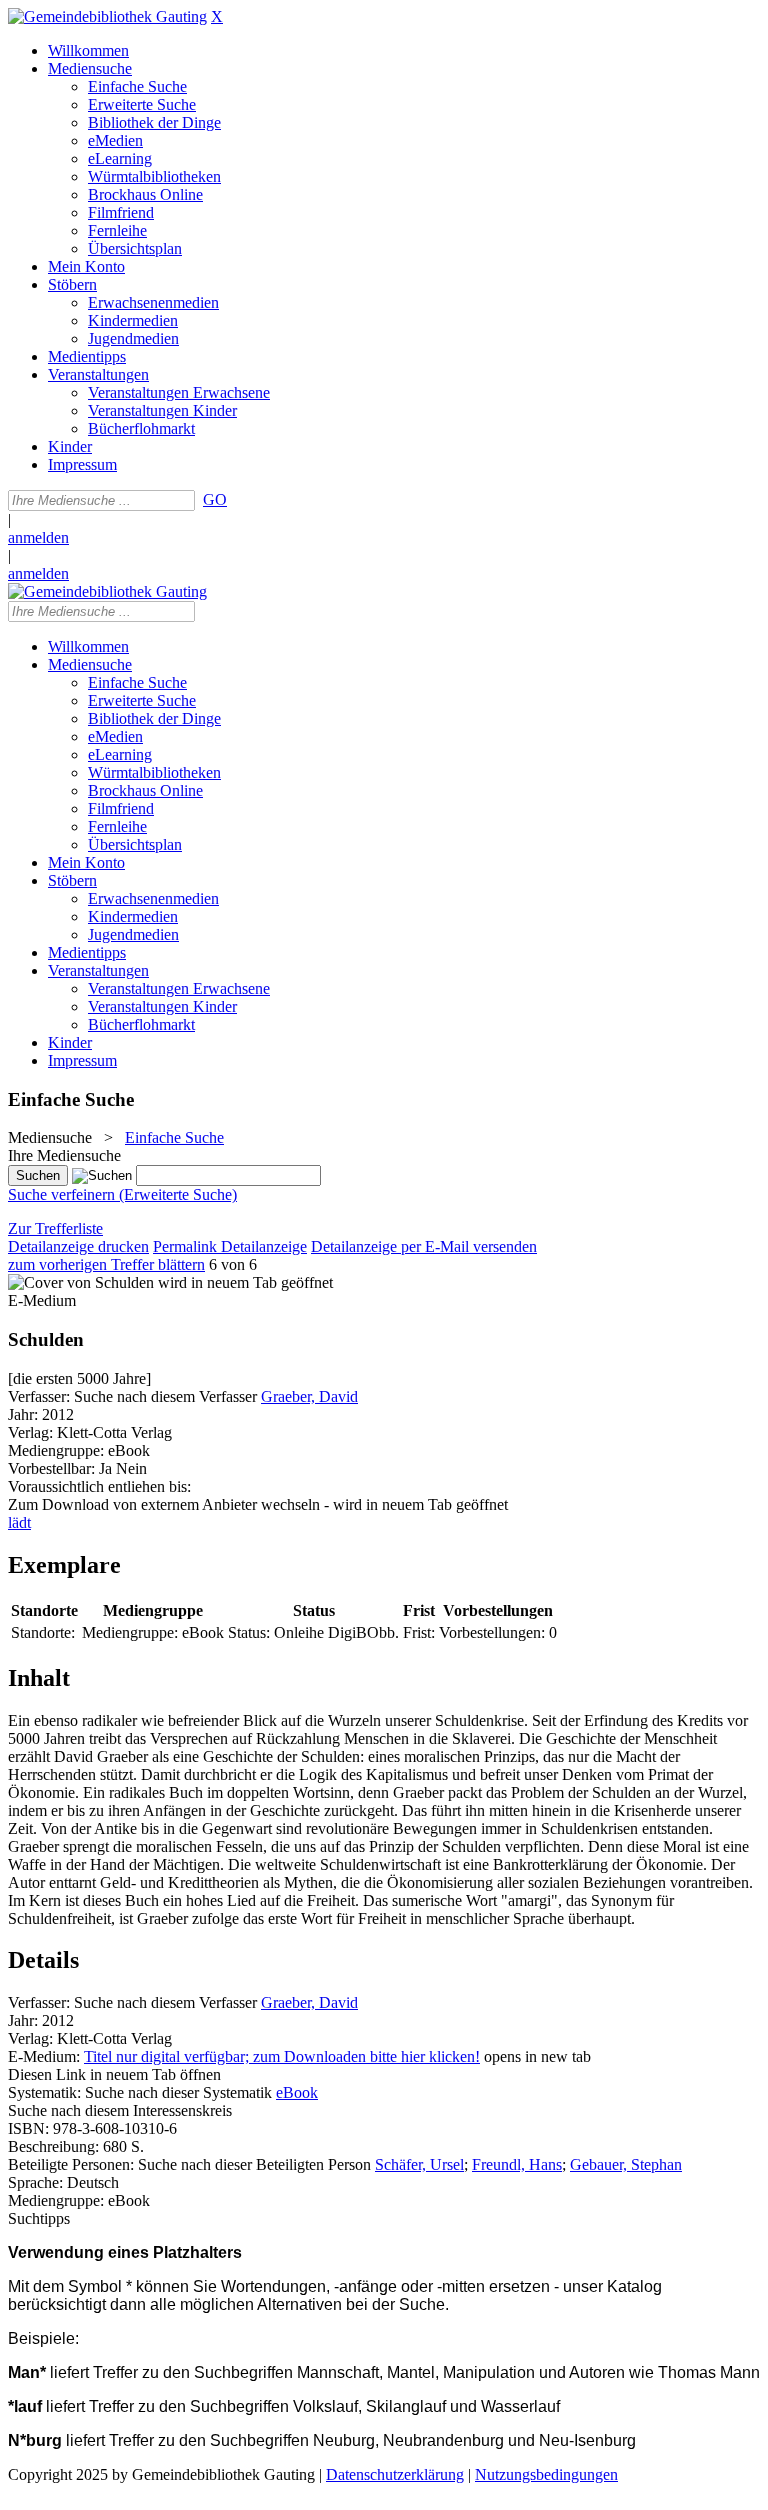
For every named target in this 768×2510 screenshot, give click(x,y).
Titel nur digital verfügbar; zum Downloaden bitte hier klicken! (282, 2056)
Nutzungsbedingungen (546, 2474)
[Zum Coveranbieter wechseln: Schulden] (81, 1282)
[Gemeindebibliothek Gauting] (107, 16)
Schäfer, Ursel (419, 2164)
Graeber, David (309, 1396)
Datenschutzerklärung (395, 2474)
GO (215, 499)
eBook (297, 2092)
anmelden (38, 537)
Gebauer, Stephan (626, 2164)
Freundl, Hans (517, 2164)
